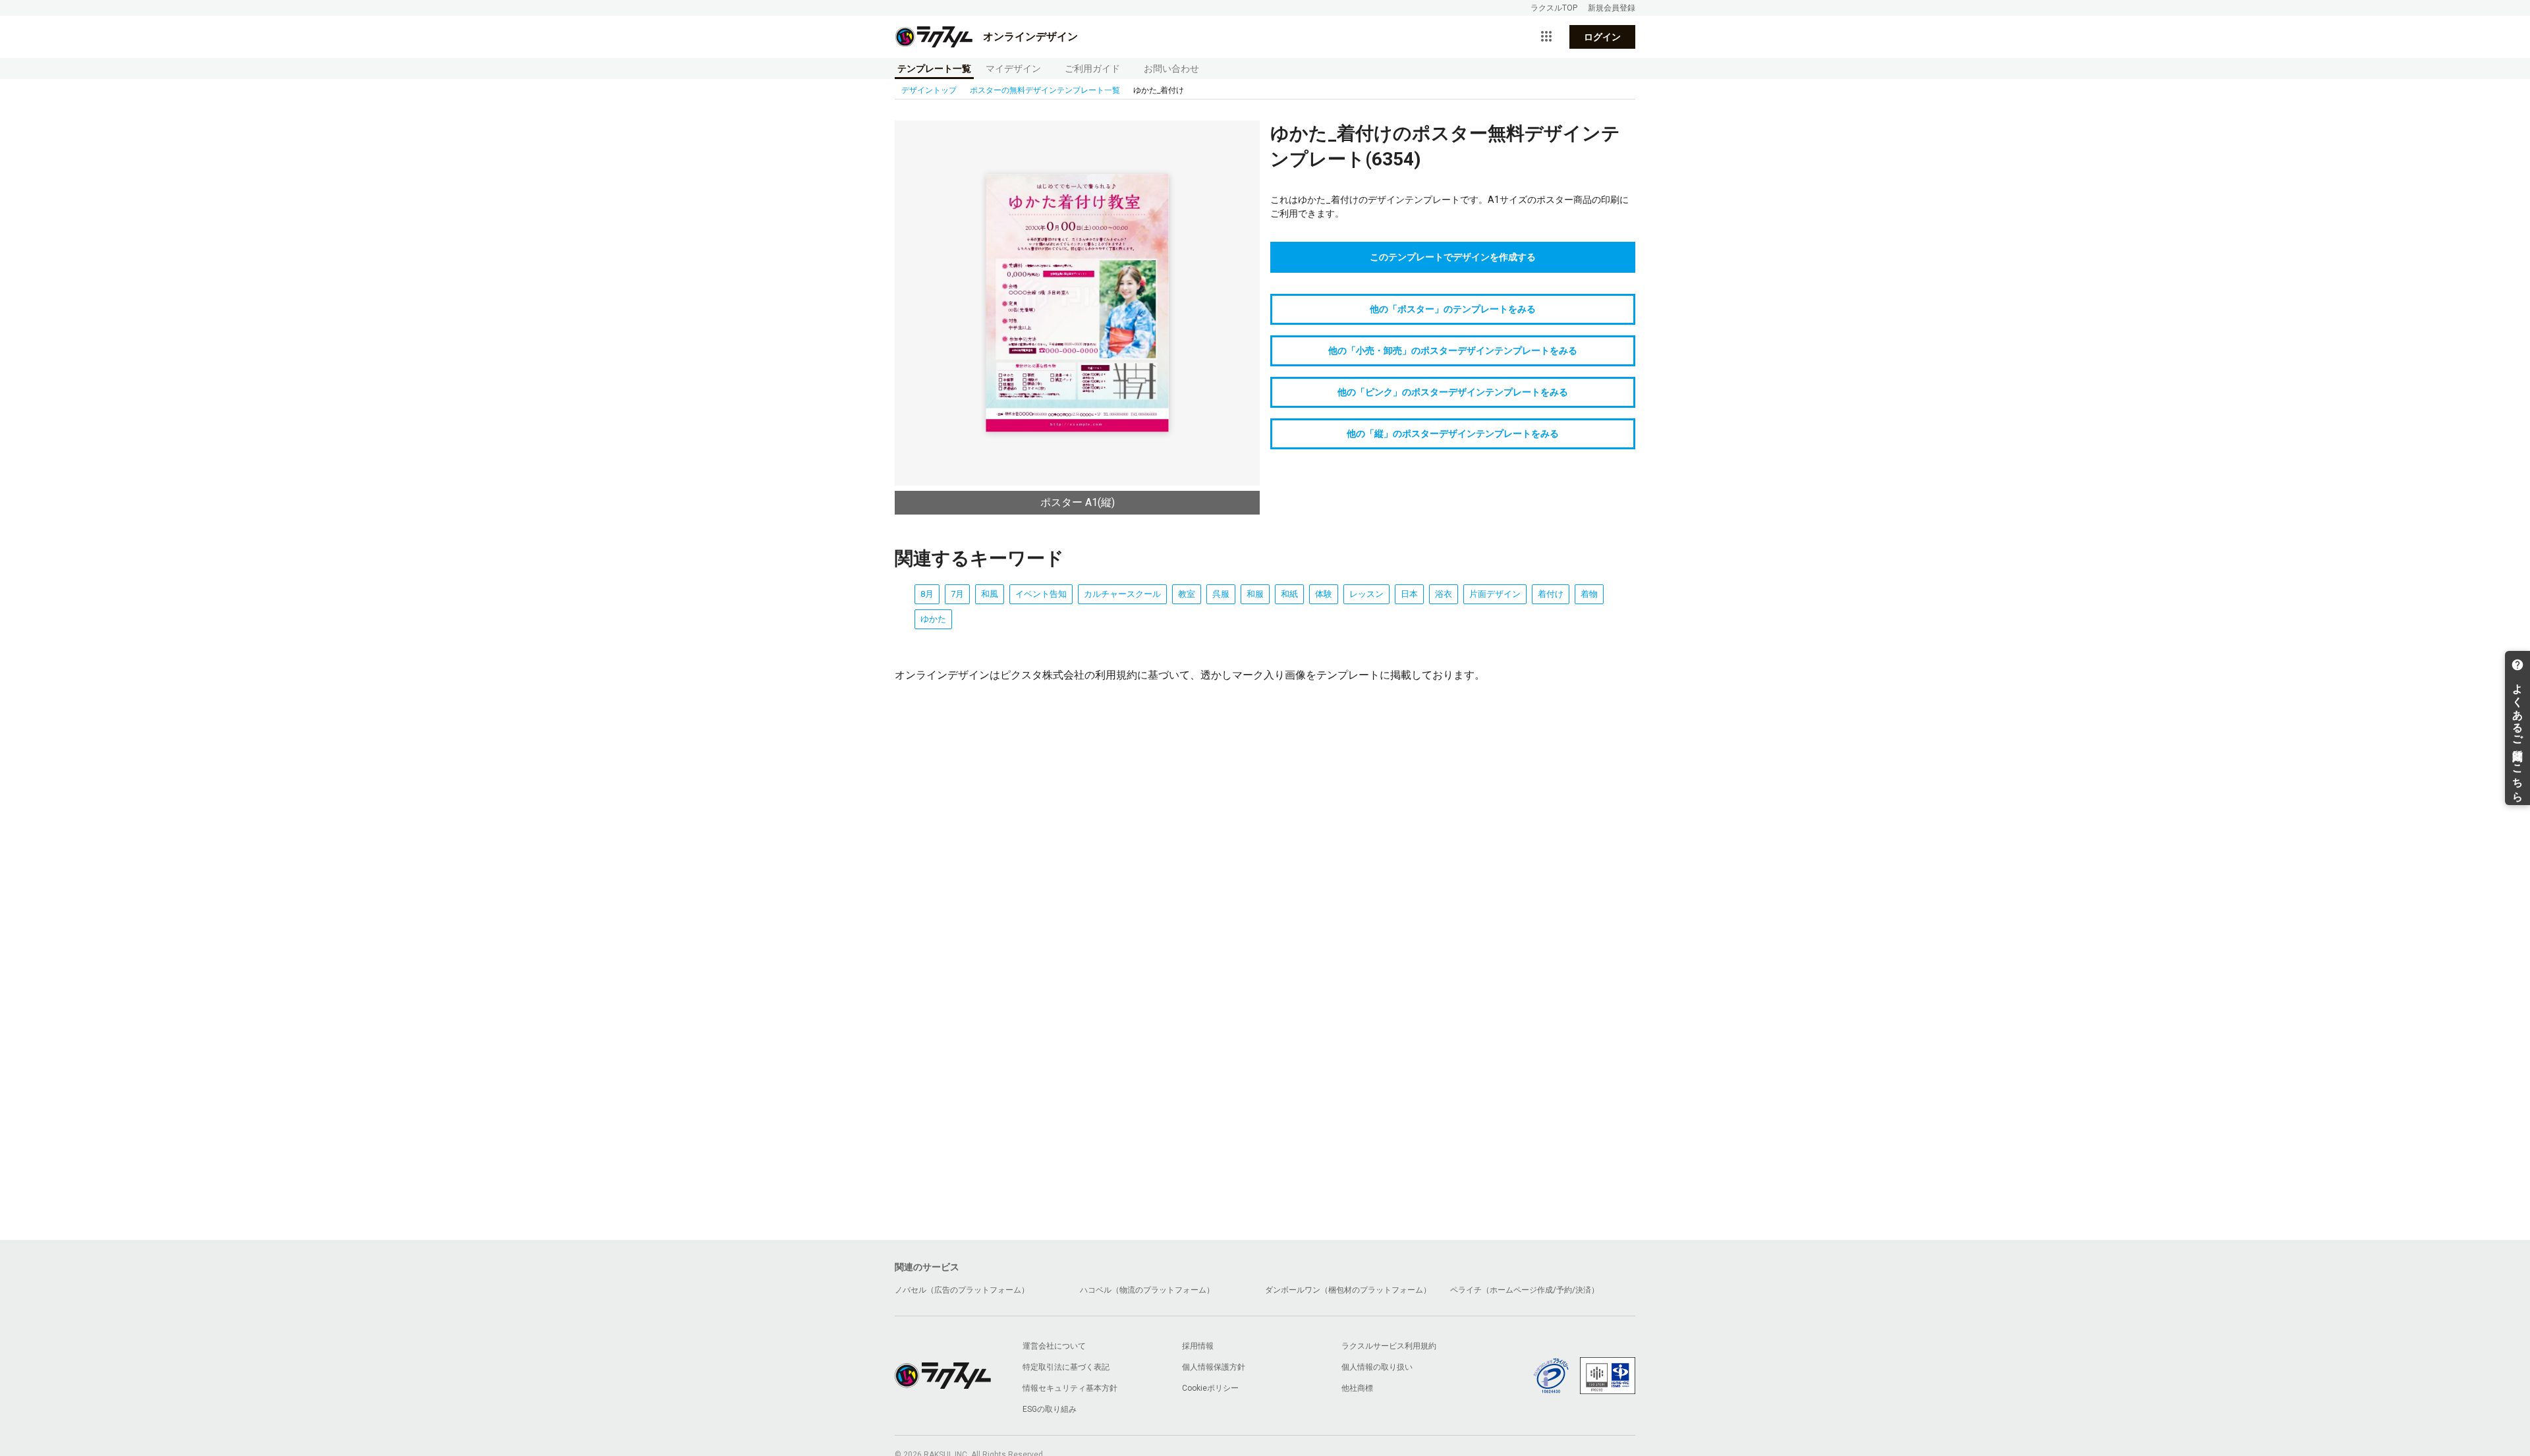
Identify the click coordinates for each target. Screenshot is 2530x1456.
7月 (957, 594)
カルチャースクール (1122, 594)
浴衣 (1444, 594)
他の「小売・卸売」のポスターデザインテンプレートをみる (1453, 350)
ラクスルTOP (1554, 8)
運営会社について (1054, 1346)
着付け (1551, 594)
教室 (1187, 594)
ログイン (1602, 37)
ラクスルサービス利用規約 (1389, 1346)
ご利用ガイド (1092, 69)
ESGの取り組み (1050, 1409)
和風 (990, 594)
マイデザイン (1013, 69)
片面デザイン (1495, 594)
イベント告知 (1041, 594)
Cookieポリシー (1210, 1388)
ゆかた (933, 619)
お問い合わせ (1171, 69)
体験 (1324, 594)
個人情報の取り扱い (1377, 1367)
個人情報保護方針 (1214, 1367)
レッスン (1366, 594)
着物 (1589, 594)
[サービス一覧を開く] (1546, 37)
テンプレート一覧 (934, 69)
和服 (1255, 594)
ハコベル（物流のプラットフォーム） (1147, 1290)
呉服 (1221, 594)
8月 (927, 594)
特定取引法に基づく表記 (1066, 1367)
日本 (1409, 594)
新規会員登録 (1612, 8)
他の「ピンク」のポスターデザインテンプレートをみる (1453, 392)
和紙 (1289, 594)
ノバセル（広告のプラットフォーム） (962, 1290)
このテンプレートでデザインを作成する (1453, 257)
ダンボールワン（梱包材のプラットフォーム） (1348, 1290)
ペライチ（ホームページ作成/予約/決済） (1525, 1290)
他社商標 (1357, 1388)
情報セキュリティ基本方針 (1070, 1388)
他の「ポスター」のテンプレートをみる (1453, 309)
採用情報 (1198, 1346)
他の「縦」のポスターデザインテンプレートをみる (1453, 434)
